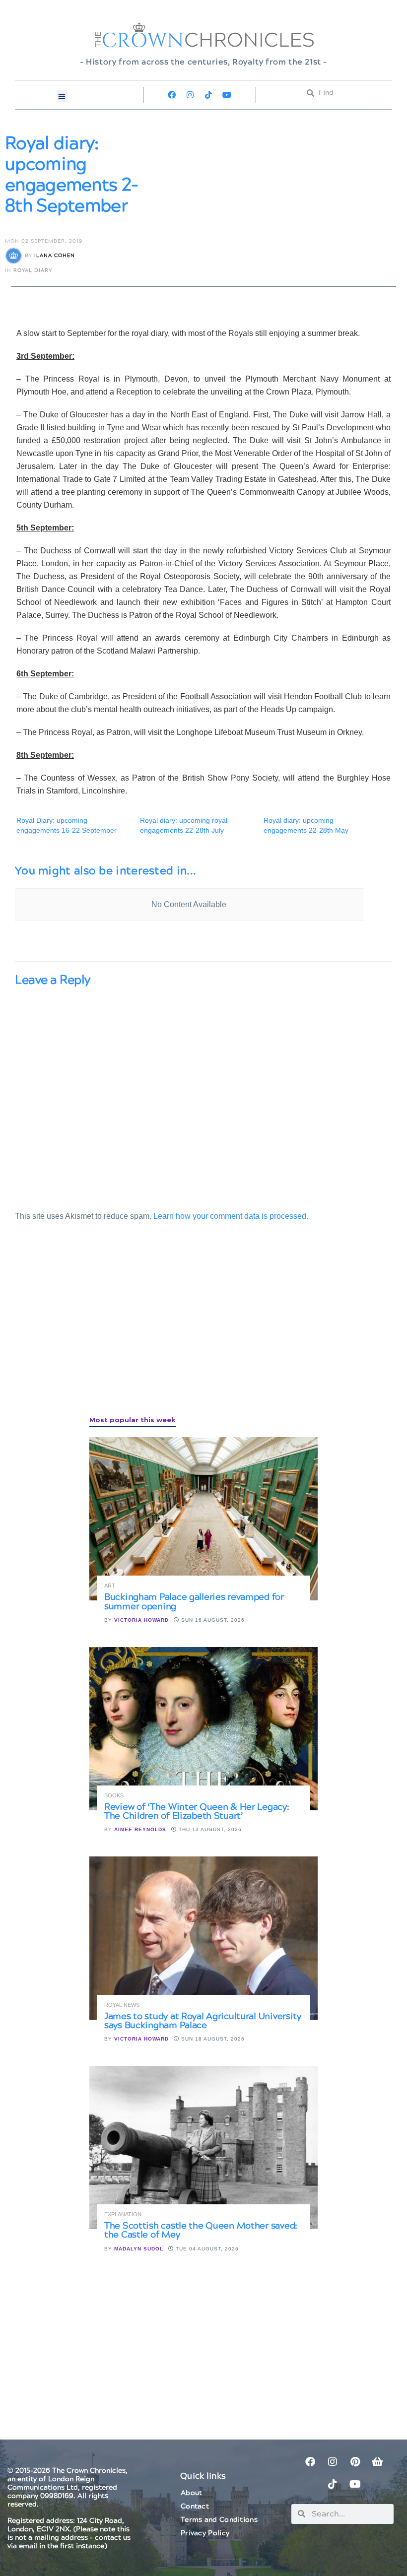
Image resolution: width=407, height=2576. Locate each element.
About (192, 2493)
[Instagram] (190, 95)
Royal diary (33, 270)
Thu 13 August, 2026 (209, 1829)
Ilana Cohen (55, 256)
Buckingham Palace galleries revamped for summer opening (194, 1602)
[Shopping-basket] (377, 2462)
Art (110, 1586)
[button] (62, 96)
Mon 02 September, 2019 (44, 241)
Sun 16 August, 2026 (212, 1620)
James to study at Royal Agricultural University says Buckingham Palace (203, 2021)
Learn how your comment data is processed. (231, 1216)
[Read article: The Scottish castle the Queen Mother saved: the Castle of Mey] (203, 2147)
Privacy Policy (205, 2533)
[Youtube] (227, 95)
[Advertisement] (89, 1329)
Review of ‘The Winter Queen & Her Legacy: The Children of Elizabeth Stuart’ (197, 1812)
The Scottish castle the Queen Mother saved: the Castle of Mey (201, 2230)
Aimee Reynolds (140, 1829)
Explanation (123, 2214)
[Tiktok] (208, 95)
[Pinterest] (355, 2462)
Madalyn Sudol (139, 2249)
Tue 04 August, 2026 (206, 2249)
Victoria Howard (141, 1620)
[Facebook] (172, 95)
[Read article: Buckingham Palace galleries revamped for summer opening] (203, 1519)
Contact (195, 2507)
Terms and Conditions (219, 2520)
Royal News (122, 2005)
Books (114, 1796)
